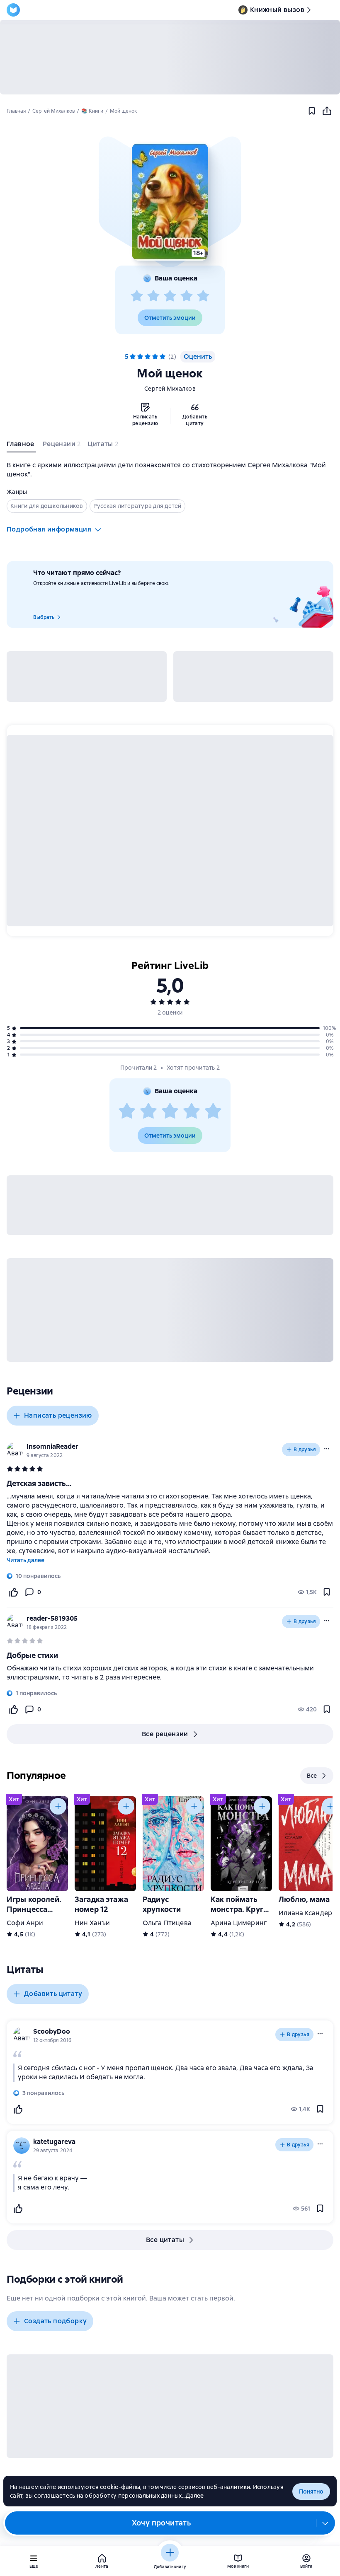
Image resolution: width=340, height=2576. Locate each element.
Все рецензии (165, 1734)
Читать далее (25, 1560)
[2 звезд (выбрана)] (140, 357)
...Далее (193, 2496)
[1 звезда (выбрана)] (133, 357)
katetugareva (54, 2142)
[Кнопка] (58, 1806)
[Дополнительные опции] (325, 2523)
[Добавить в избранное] (312, 111)
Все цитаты (165, 2240)
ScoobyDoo (52, 2031)
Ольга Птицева (167, 1923)
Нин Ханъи (92, 1923)
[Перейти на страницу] (170, 1673)
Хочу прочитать (161, 2523)
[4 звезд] (187, 296)
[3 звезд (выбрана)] (148, 357)
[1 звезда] (137, 296)
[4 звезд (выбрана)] (155, 357)
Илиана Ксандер (305, 1913)
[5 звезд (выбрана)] (163, 357)
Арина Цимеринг (239, 1923)
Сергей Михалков (170, 389)
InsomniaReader (52, 1446)
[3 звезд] (170, 296)
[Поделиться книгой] (327, 111)
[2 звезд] (153, 296)
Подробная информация (49, 529)
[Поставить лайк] (13, 1592)
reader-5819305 (52, 1618)
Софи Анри (25, 1923)
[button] (170, 202)
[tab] (21, 446)
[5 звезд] (203, 296)
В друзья (305, 1450)
